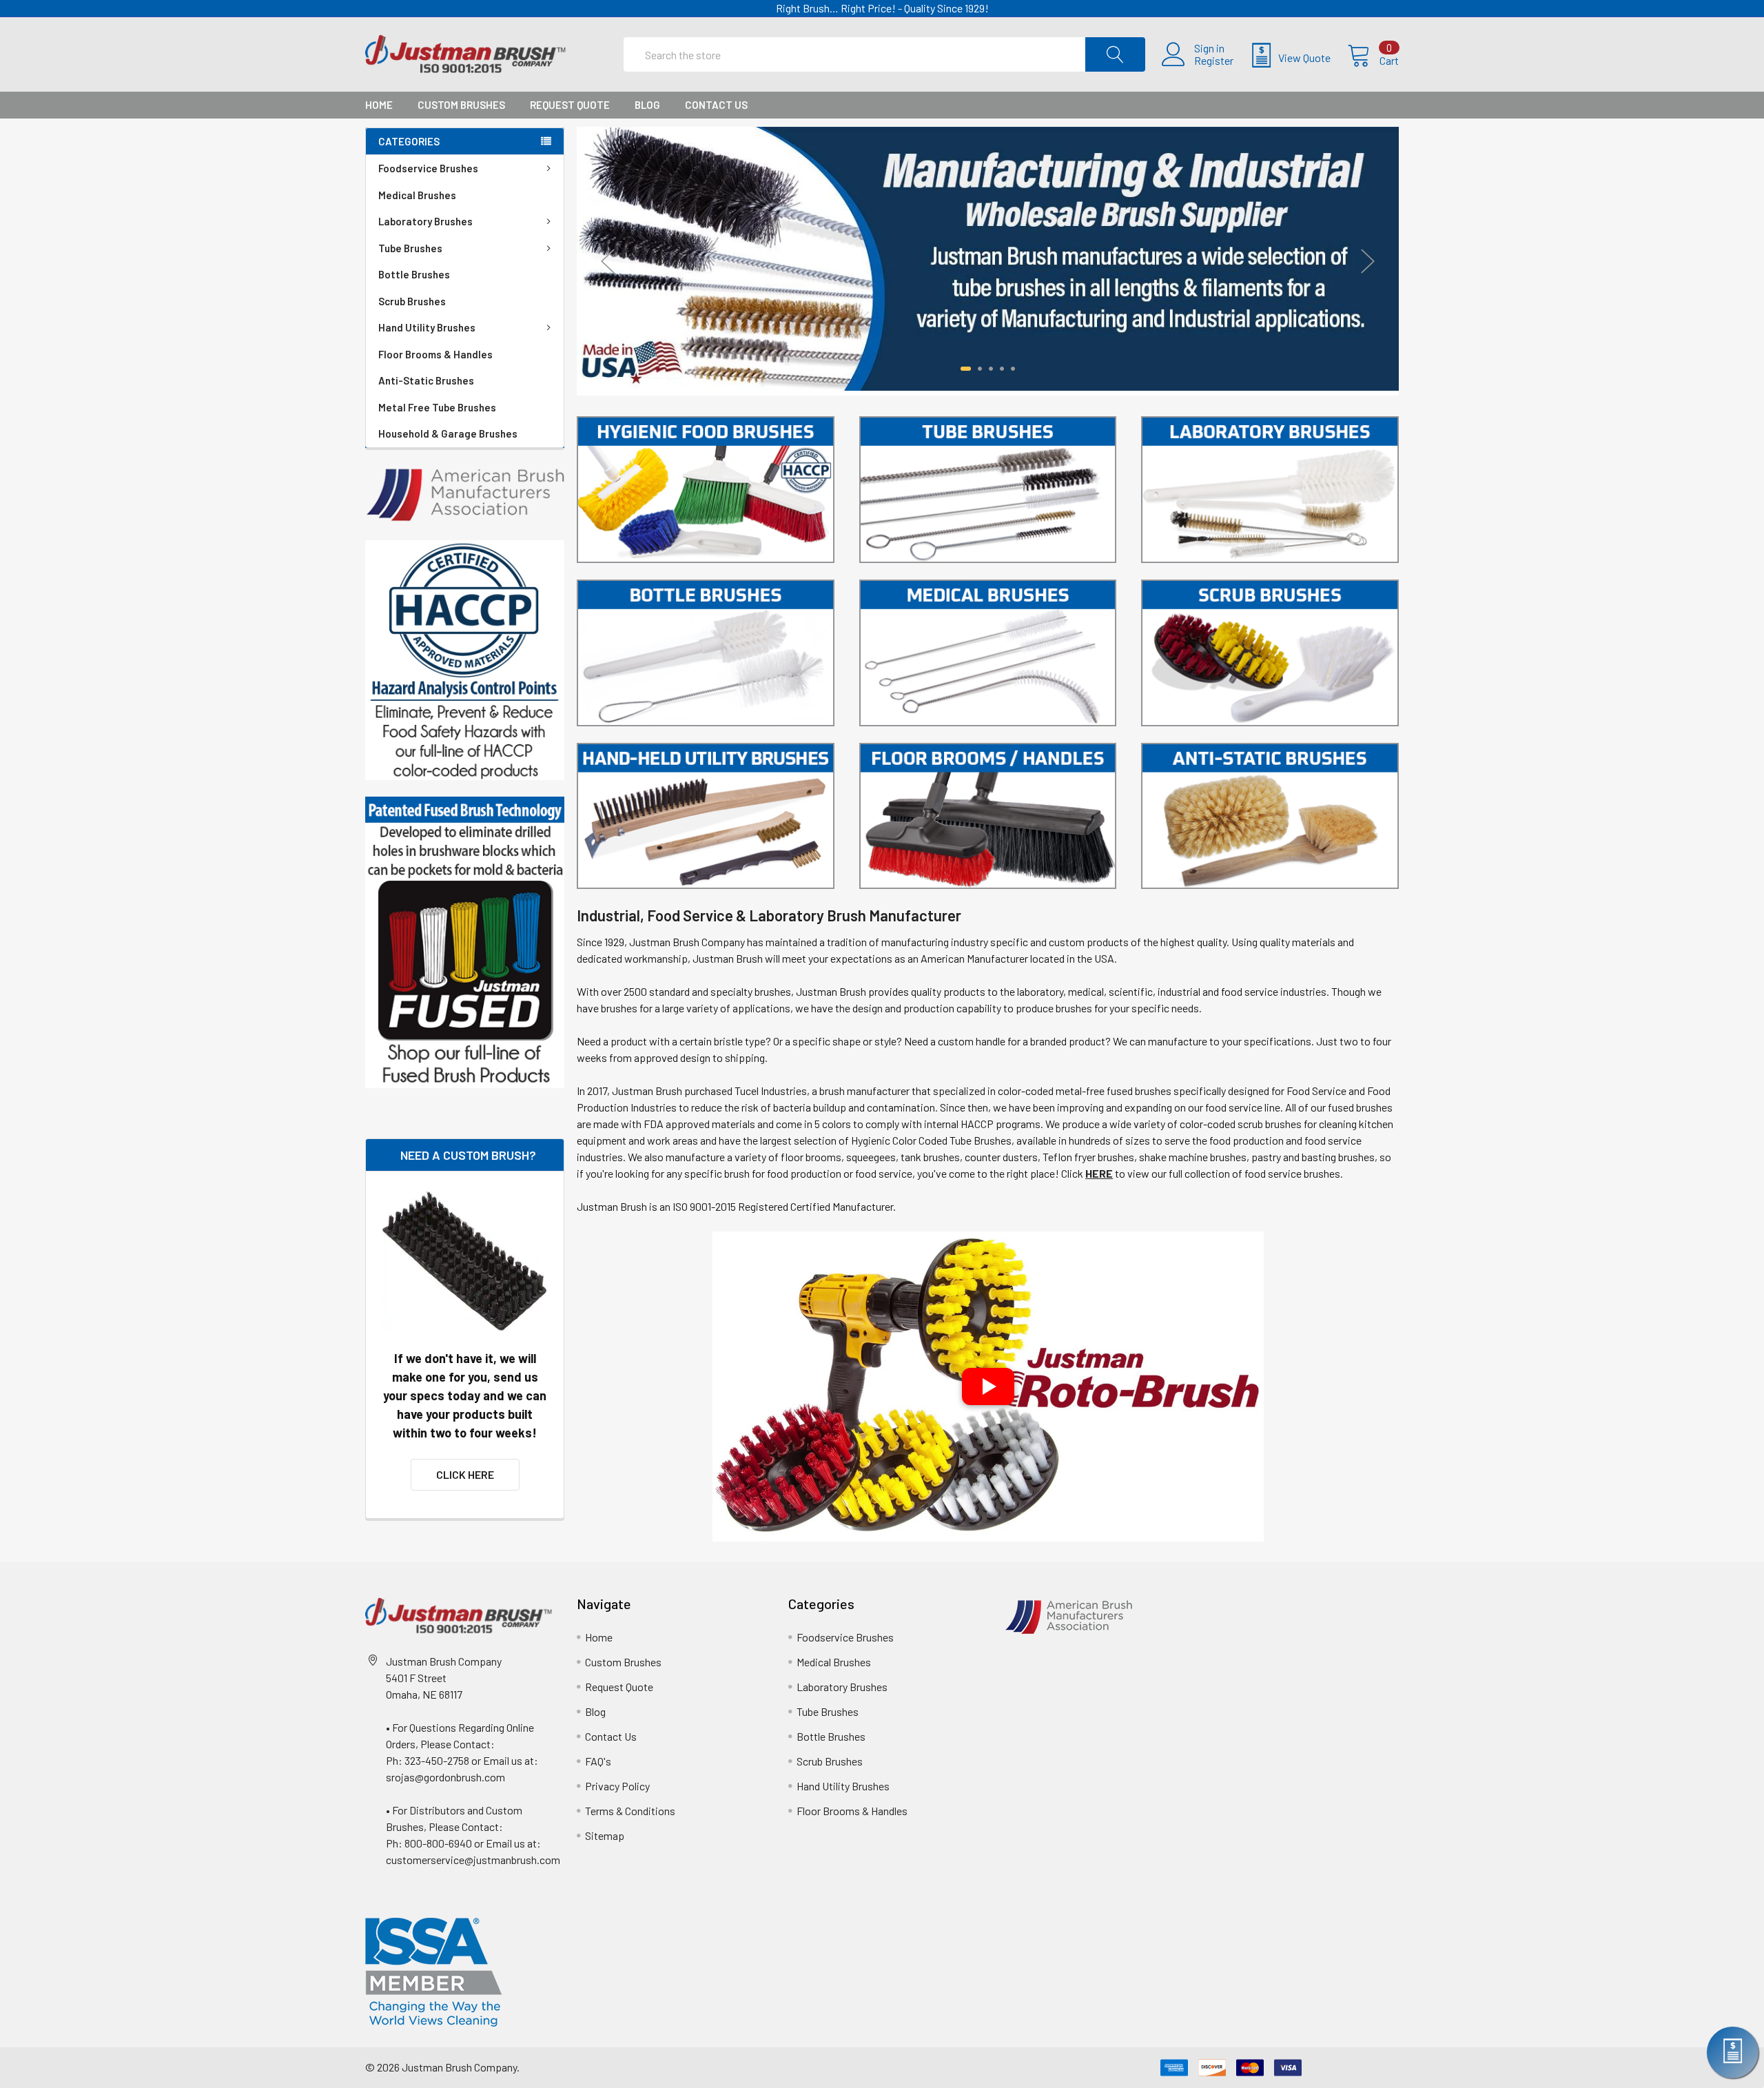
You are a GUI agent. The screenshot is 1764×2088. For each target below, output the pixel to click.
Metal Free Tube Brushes (437, 407)
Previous (608, 261)
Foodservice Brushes (428, 168)
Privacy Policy (617, 1786)
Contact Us (716, 105)
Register (1214, 61)
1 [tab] (963, 369)
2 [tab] (977, 369)
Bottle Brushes (414, 274)
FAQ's (598, 1761)
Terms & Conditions (630, 1811)
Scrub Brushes (412, 301)
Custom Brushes (461, 105)
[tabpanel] (988, 259)
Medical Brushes (417, 195)
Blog (647, 105)
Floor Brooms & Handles (435, 354)
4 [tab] (1002, 369)
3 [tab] (991, 369)
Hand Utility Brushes (427, 327)
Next (1368, 261)
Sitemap (605, 1835)
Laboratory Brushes (425, 221)
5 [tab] (1013, 369)
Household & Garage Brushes (448, 433)
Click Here (465, 1474)
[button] (988, 1386)
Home (379, 105)
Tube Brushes (410, 248)
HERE (1099, 1173)
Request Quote (570, 105)
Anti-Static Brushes (426, 380)
